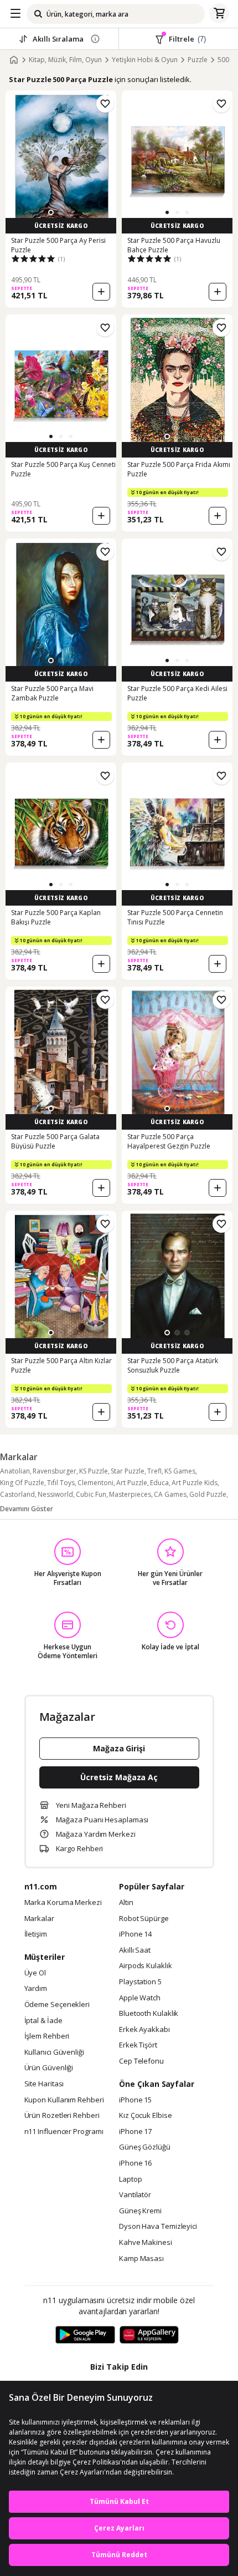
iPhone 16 (135, 2163)
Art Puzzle (132, 1483)
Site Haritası (44, 2084)
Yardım (36, 1989)
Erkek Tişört (138, 2045)
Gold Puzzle (208, 1494)
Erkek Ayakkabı (144, 2030)
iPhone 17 (135, 2132)
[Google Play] (85, 2335)
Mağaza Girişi (119, 1748)
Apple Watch (140, 1998)
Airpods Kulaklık (146, 1966)
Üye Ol (35, 1973)
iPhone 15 (135, 2100)
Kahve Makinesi (146, 2243)
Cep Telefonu (141, 2061)
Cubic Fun (91, 1494)
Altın (126, 1903)
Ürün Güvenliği (49, 2068)
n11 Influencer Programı (64, 2132)
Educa (159, 1483)
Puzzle (198, 60)
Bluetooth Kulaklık (149, 2014)
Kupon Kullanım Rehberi (64, 2100)
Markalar (39, 1919)
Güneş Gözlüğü (145, 2147)
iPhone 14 (135, 1934)
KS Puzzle (94, 1471)
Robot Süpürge (144, 1919)
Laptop (130, 2179)
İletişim (36, 1934)
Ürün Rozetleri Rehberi (62, 2116)
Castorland (17, 1494)
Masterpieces (130, 1494)
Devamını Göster (27, 1509)
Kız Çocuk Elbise (146, 2116)
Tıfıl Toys (61, 1483)
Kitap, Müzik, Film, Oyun (65, 60)
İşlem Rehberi (47, 2036)
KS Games (180, 1471)
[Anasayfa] (14, 60)
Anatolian (15, 1471)
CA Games (170, 1494)
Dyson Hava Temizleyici (158, 2227)
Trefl (154, 1471)
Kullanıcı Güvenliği (54, 2052)
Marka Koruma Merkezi (63, 1903)
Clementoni (95, 1483)
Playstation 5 (140, 1982)
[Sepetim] (219, 14)
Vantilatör (135, 2195)
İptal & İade (43, 2021)
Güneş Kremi (140, 2211)
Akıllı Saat (135, 1950)
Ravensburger (55, 1471)
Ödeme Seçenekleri (57, 2005)
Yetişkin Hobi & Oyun (145, 60)
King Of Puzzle (22, 1483)
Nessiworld (55, 1494)
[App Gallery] (149, 2335)
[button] (51, 212)
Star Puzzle (128, 1471)
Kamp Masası (141, 2259)
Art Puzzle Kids (195, 1483)
